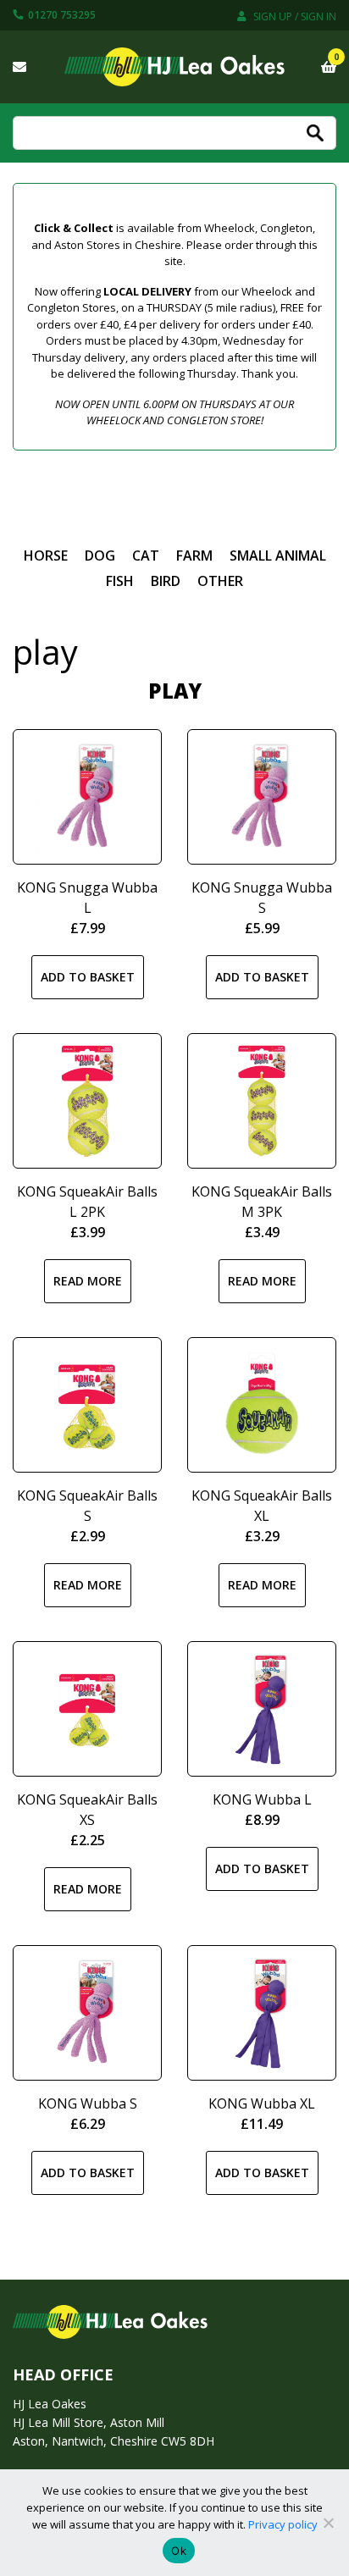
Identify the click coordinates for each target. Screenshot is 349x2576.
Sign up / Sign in (294, 17)
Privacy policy (283, 2524)
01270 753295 (61, 15)
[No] (328, 2523)
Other (220, 581)
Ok (179, 2551)
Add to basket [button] (88, 977)
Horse (46, 556)
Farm (194, 556)
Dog (100, 556)
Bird (166, 581)
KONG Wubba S (88, 2103)
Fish (120, 581)
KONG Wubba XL (262, 2103)
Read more (88, 1281)
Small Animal (278, 556)
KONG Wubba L (262, 1799)
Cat (146, 556)
